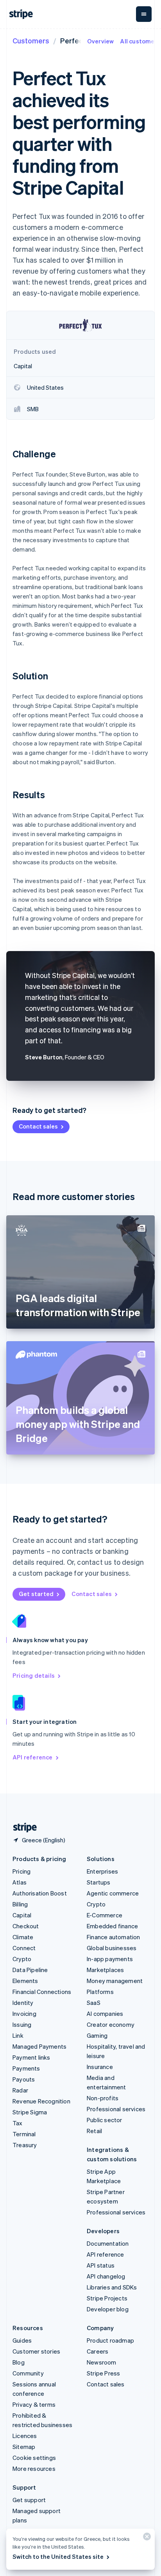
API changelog (106, 2276)
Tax (18, 2123)
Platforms (100, 1992)
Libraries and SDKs (112, 2287)
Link (18, 2035)
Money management (115, 1981)
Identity (23, 2003)
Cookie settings (34, 2458)
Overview (101, 41)
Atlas (20, 1882)
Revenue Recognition (41, 2101)
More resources (34, 2469)
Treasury (25, 2145)
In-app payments (110, 1959)
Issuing (22, 2024)
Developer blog (108, 2309)
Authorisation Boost (40, 1893)
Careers (97, 2351)
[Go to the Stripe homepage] (22, 1828)
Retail (94, 2131)
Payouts (24, 2079)
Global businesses (112, 1948)
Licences (25, 2436)
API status (101, 2265)
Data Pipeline (30, 1970)
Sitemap (24, 2447)
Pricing (21, 1871)
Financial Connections (42, 1992)
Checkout (26, 1926)
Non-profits (103, 2098)
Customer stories (36, 2351)
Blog (19, 2362)
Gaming (97, 2035)
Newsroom (102, 2362)
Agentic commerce (113, 1893)
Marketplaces (105, 1970)
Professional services (116, 2109)
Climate (23, 1937)
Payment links (31, 2057)
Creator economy (111, 2024)
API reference (33, 1757)
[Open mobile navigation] (144, 14)
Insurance (100, 2067)
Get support (29, 2500)
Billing (20, 1904)
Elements (25, 1981)
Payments (26, 2068)
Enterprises (102, 1871)
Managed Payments (39, 2046)
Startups (99, 1882)
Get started (36, 1594)
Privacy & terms (34, 2404)
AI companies (105, 2014)
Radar (20, 2090)
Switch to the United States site (58, 2556)
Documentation (108, 2243)
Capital (22, 1915)
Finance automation (114, 1937)
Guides (22, 2340)
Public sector (105, 2120)
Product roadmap (110, 2340)
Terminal (24, 2134)
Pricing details (34, 1675)
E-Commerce (105, 1915)
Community (28, 2373)
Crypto (22, 1959)
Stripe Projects (107, 2298)
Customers (31, 40)
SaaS (94, 2003)
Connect (24, 1948)
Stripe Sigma (30, 2112)
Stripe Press (103, 2373)
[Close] (146, 2538)
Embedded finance (112, 1926)
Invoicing (24, 2014)
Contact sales (38, 1126)
